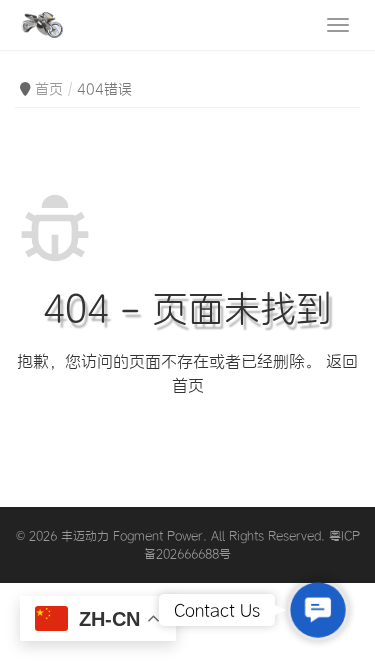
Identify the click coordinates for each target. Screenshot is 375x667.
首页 (49, 89)
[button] (317, 609)
